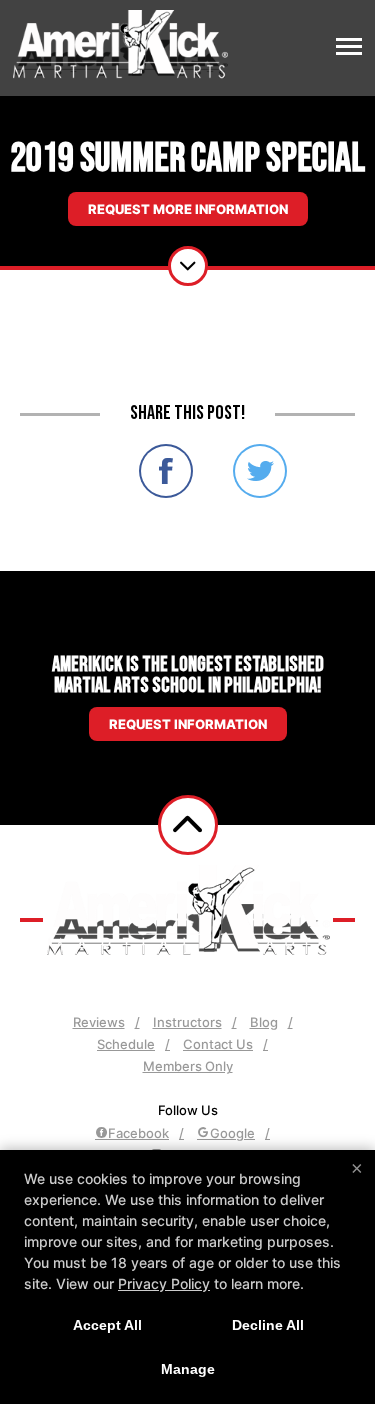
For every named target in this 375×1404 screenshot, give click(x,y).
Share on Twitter (260, 471)
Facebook (138, 1133)
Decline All (268, 1325)
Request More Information (188, 209)
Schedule (126, 1044)
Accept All (107, 1325)
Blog (264, 1022)
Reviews (99, 1022)
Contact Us (218, 1044)
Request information (188, 724)
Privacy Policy (164, 1283)
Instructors (187, 1022)
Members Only (188, 1066)
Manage (188, 1369)
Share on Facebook (166, 471)
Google (232, 1133)
